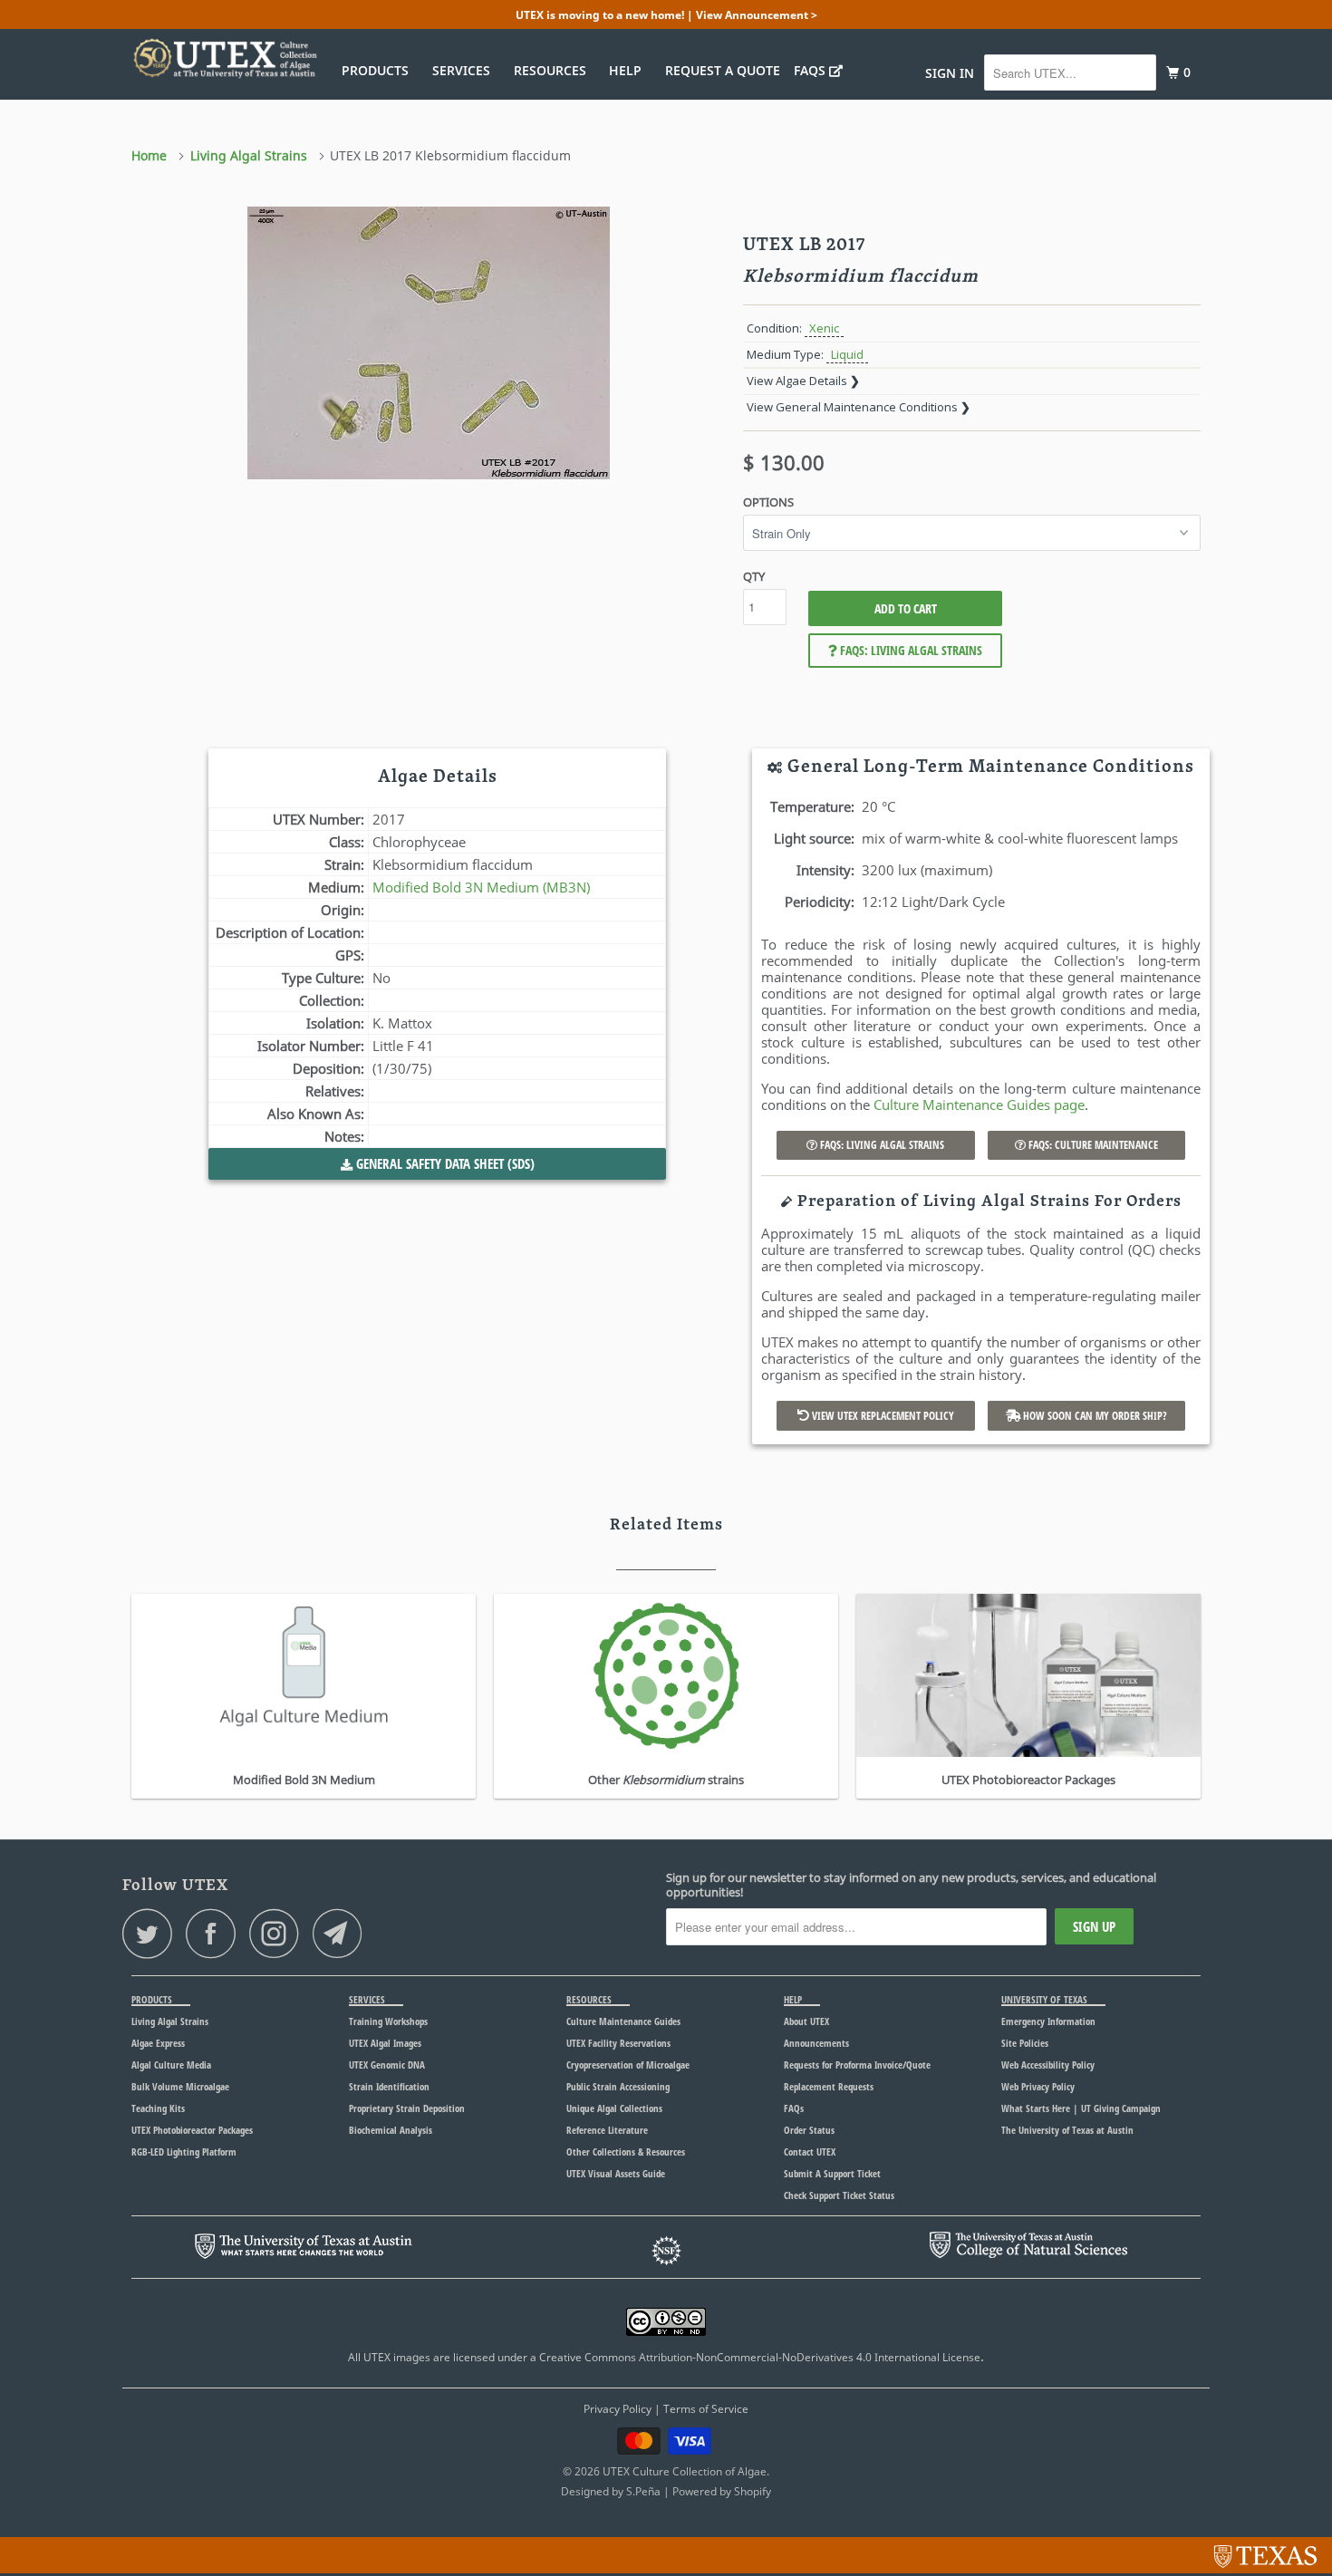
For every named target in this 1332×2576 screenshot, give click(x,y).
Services (465, 70)
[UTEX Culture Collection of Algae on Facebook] (216, 1933)
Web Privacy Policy (1038, 2086)
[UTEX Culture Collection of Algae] (224, 58)
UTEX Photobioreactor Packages (192, 2130)
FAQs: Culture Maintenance (1092, 1145)
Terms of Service (706, 2409)
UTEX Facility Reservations (618, 2043)
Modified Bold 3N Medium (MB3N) (481, 887)
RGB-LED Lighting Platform (184, 2151)
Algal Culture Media (171, 2065)
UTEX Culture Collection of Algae (685, 2471)
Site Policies (1025, 2043)
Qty (754, 576)
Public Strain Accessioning (618, 2086)
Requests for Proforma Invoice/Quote (857, 2065)
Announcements (816, 2043)
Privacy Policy (618, 2409)
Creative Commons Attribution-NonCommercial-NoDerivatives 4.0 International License (760, 2357)
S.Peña (643, 2491)
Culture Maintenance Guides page (979, 1105)
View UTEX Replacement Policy (882, 1416)
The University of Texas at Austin (1067, 2130)
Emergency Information (1048, 2021)
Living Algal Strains (170, 2021)
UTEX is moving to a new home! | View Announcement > (666, 15)
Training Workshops (388, 2021)
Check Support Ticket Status (839, 2195)
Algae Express (158, 2043)
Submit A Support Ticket (832, 2173)
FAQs (811, 70)
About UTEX (806, 2021)
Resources (554, 70)
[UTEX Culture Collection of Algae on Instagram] (279, 1933)
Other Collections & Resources (626, 2151)
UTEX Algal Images (385, 2043)
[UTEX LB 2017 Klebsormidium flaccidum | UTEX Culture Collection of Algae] (428, 343)
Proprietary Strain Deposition (407, 2108)
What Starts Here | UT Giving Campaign (1081, 2108)
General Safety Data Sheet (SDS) (444, 1163)
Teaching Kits (158, 2108)
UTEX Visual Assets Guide (616, 2173)
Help (629, 70)
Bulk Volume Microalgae (180, 2086)
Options (768, 502)
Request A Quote (723, 70)
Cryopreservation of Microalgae (628, 2065)
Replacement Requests (829, 2086)
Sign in (950, 73)
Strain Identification (389, 2086)
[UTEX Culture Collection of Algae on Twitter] (152, 1933)
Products (379, 70)
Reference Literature (607, 2130)
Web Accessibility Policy (1048, 2065)
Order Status (809, 2130)
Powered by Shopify (722, 2491)
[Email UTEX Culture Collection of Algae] (343, 1933)
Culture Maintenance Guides (623, 2021)
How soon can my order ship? (1094, 1416)
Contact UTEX (810, 2151)
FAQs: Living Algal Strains (910, 650)
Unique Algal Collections (614, 2108)
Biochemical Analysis (391, 2130)
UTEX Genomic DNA (387, 2065)
